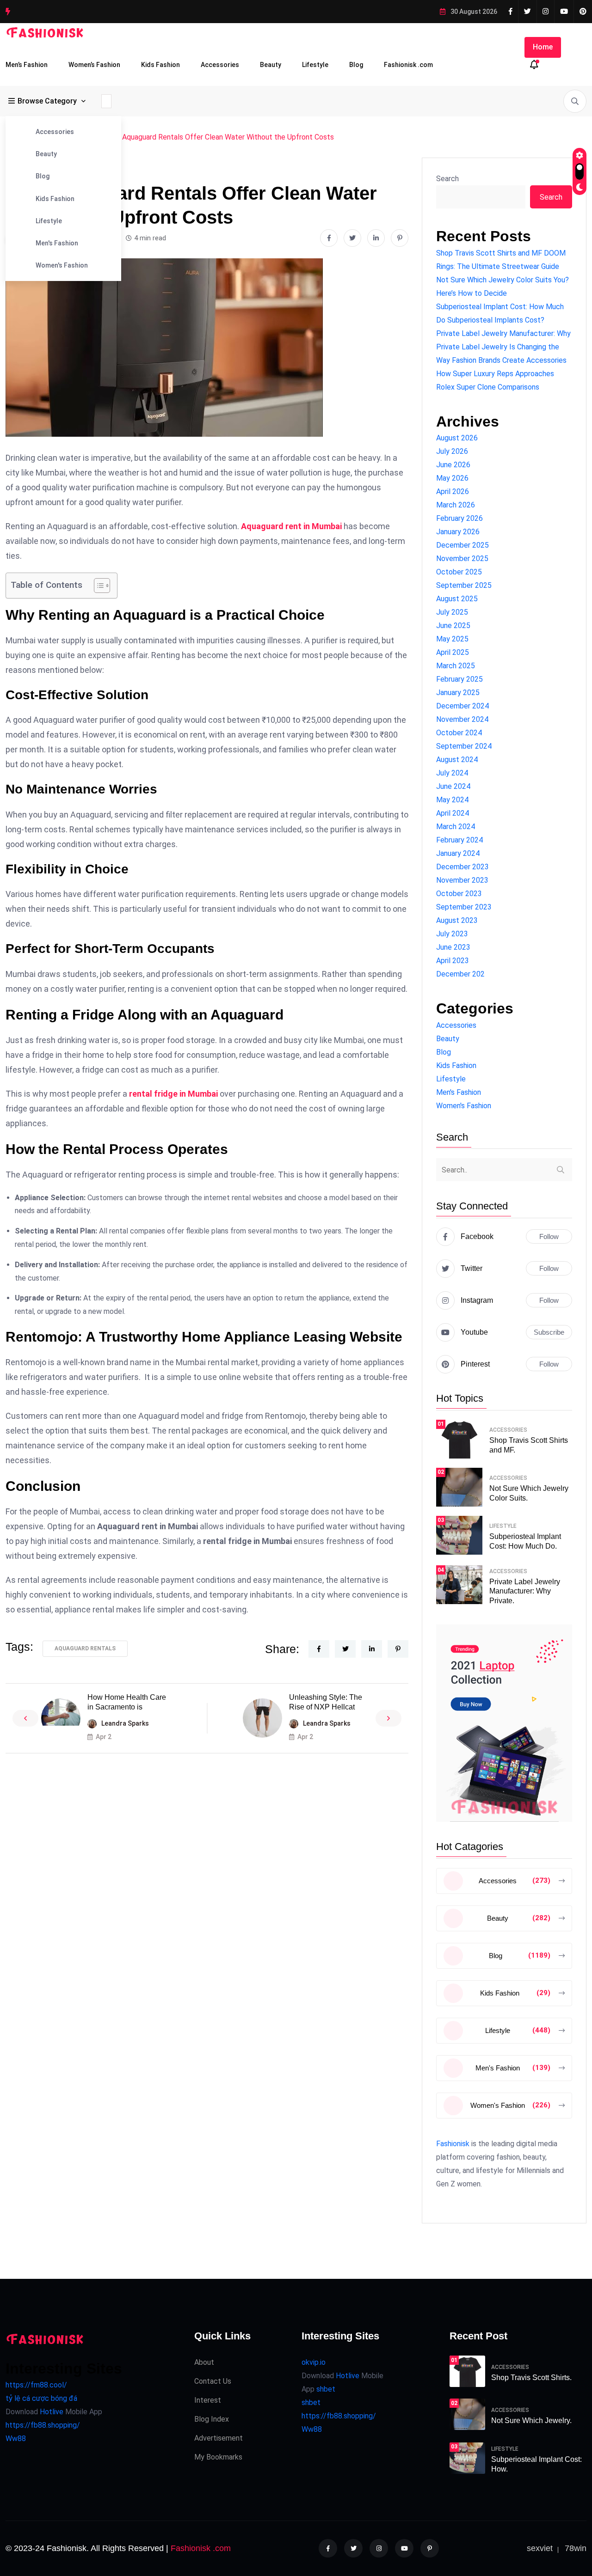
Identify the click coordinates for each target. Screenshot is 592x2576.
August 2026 (457, 438)
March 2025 (456, 666)
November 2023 (462, 880)
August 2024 (457, 760)
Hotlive (51, 2412)
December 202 (460, 974)
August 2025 (457, 599)
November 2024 (462, 719)
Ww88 (16, 2439)
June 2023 (453, 947)
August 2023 (457, 920)
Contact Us (213, 2381)
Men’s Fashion (27, 65)
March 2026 (456, 505)
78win (576, 2548)
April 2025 (453, 652)
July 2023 (452, 934)
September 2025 (464, 585)
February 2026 (459, 518)
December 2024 (462, 706)
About (204, 2362)
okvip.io (314, 2362)
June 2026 (453, 465)
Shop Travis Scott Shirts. (531, 2378)
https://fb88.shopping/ (43, 2425)
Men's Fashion (57, 243)
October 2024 (459, 733)
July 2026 (452, 451)
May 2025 (452, 639)
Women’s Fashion (94, 65)
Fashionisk (453, 2144)
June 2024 (453, 786)
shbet (326, 2389)
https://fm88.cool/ (36, 2385)
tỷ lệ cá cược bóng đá (41, 2398)
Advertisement (219, 2438)
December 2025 (462, 545)
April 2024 (453, 813)
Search (447, 179)
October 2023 (459, 894)
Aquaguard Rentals (85, 1648)
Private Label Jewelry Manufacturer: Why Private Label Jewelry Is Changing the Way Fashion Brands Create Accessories (503, 347)
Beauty (271, 65)
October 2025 (459, 572)
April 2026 (453, 491)
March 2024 (456, 827)
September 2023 (464, 907)
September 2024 (464, 746)
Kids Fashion (160, 65)
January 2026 (458, 532)
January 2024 (458, 853)
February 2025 (459, 679)
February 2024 (459, 840)
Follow (549, 1236)
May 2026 (452, 478)
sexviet (540, 2548)
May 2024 (452, 800)
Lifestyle (315, 65)
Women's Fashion (62, 265)
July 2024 (452, 773)
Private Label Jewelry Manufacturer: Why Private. (525, 1591)
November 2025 (462, 559)
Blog (356, 65)
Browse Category (47, 101)
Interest (208, 2400)
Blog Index (212, 2419)
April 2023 (453, 961)
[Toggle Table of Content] (97, 586)
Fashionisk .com (408, 65)
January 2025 (458, 693)
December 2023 (462, 867)
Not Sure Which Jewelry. (531, 2420)
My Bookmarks (218, 2457)
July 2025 (452, 612)
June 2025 (453, 626)
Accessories (220, 65)
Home (543, 47)
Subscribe (549, 1332)
